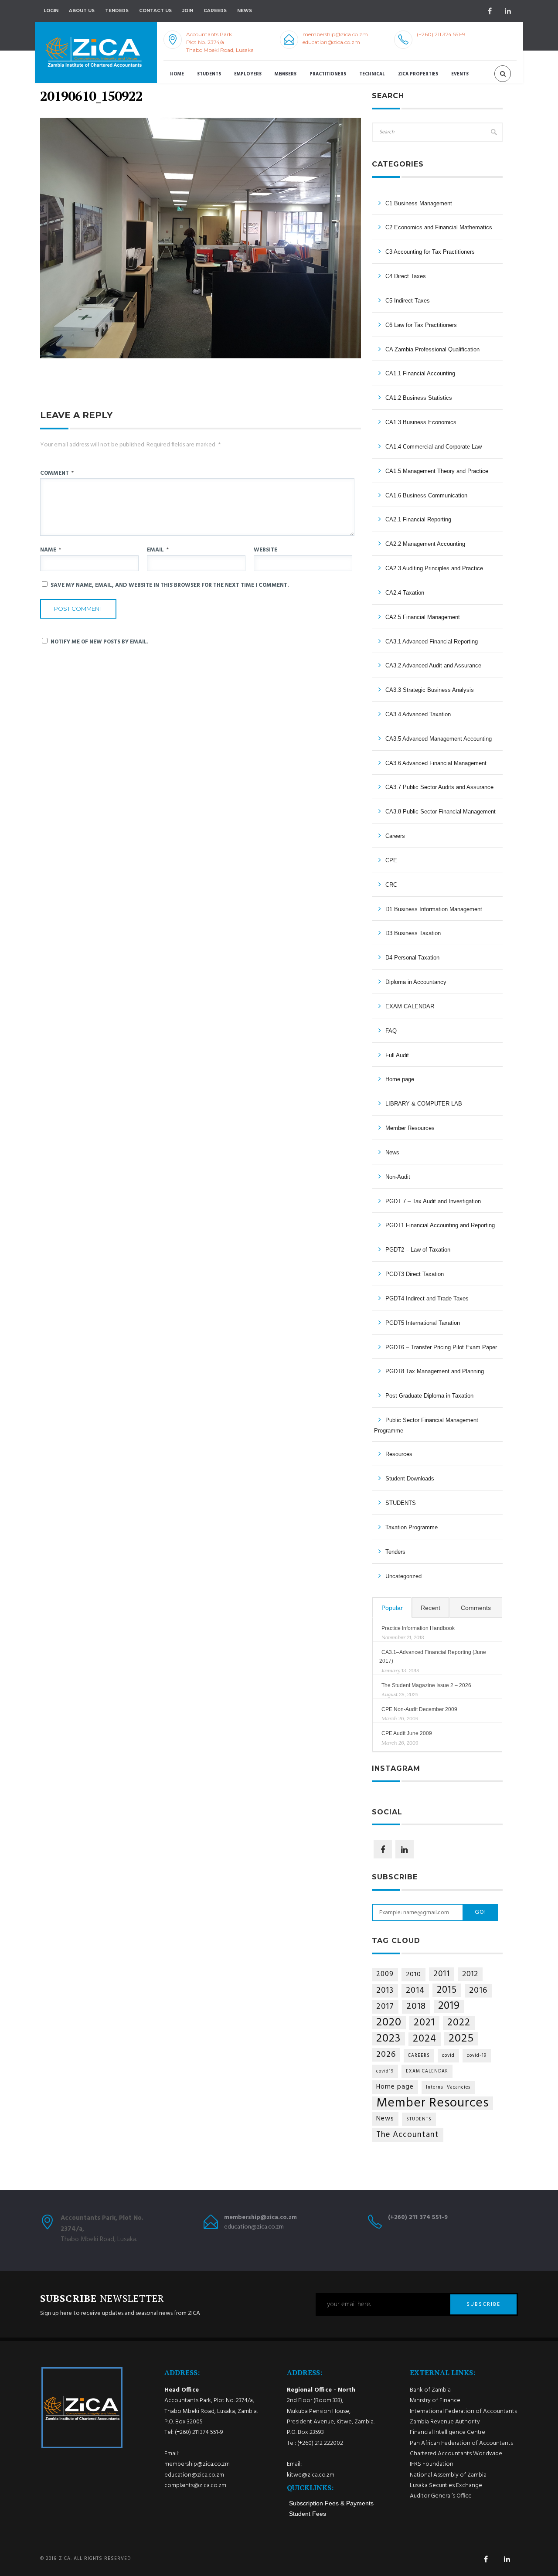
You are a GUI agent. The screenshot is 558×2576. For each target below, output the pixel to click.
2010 (413, 1974)
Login (51, 11)
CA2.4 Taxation (405, 593)
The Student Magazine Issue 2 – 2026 (426, 1685)
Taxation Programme (412, 1527)
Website (265, 550)
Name (51, 550)
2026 (386, 2055)
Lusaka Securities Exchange (446, 2486)
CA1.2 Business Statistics (419, 398)
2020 (389, 2023)
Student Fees (308, 2514)
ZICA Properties (418, 74)
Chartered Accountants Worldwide (456, 2454)
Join (188, 11)
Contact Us (155, 11)
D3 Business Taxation (413, 933)
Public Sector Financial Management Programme (426, 1425)
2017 (385, 2007)
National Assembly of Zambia (448, 2475)
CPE (391, 860)
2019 (449, 2006)
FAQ (391, 1031)
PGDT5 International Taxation (423, 1323)
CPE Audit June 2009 (407, 1733)
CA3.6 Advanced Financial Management (436, 763)
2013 (385, 1991)
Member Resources (410, 1128)
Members (286, 74)
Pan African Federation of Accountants (461, 2443)
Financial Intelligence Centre (447, 2432)
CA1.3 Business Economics (421, 422)
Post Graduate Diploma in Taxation (429, 1396)
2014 (415, 1991)
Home (177, 74)
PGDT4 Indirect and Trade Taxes (427, 1298)
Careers (215, 11)
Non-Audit (398, 1177)
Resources (399, 1454)
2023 (388, 2039)
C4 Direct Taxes (406, 276)
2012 (470, 1974)
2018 (416, 2007)
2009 (385, 1974)
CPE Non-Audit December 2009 (419, 1709)
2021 (424, 2023)
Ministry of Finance (435, 2401)
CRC (391, 885)
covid (448, 2056)
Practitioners (328, 74)
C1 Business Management (419, 203)
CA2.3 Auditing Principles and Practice (434, 568)
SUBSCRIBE (483, 2304)
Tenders (117, 11)
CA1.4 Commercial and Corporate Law (434, 447)
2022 (459, 2023)
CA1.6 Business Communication (426, 495)
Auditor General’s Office (441, 2496)
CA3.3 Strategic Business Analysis (430, 690)
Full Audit (397, 1055)
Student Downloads (410, 1479)
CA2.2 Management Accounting (425, 544)
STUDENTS (401, 1503)
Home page (400, 1079)
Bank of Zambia (430, 2390)
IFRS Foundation (432, 2464)
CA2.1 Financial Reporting (418, 519)
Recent (430, 1608)
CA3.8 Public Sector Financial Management (441, 812)
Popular (392, 1608)
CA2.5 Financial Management (423, 617)
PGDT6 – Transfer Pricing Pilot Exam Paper (441, 1347)
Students (209, 74)
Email (158, 550)
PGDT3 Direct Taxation (415, 1274)
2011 (442, 1974)
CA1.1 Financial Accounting (420, 373)
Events (460, 74)
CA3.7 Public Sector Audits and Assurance (439, 787)
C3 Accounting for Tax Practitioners (430, 252)
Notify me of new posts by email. (100, 642)
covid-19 (477, 2056)
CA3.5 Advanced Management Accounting (439, 739)
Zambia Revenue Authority (445, 2422)
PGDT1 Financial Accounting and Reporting (440, 1225)
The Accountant (408, 2135)
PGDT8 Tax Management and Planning (435, 1371)
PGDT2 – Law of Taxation (418, 1250)
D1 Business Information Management (434, 909)
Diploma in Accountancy (416, 982)
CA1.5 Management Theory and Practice (437, 471)
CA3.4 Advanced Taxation (418, 714)
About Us (82, 11)
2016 (478, 1991)
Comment (57, 473)
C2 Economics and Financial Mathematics (439, 227)
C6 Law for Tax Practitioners (421, 325)
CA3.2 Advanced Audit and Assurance (433, 665)
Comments (476, 1608)
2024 (425, 2039)
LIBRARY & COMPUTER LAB (424, 1104)
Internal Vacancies (448, 2088)
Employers (248, 74)
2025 (461, 2039)
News (392, 1152)
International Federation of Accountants (463, 2411)
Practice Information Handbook (418, 1628)
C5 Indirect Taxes (408, 301)
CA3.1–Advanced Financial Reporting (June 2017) (433, 1657)
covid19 (385, 2071)
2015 (447, 1990)
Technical (372, 74)
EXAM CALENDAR (410, 1006)
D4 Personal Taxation (412, 958)
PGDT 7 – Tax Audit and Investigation (433, 1201)
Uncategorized (403, 1576)
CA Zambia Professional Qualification (432, 349)
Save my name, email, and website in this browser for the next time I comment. (170, 585)
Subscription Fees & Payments (331, 2503)
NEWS (245, 11)
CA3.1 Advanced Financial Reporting (432, 641)
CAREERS (419, 2056)
